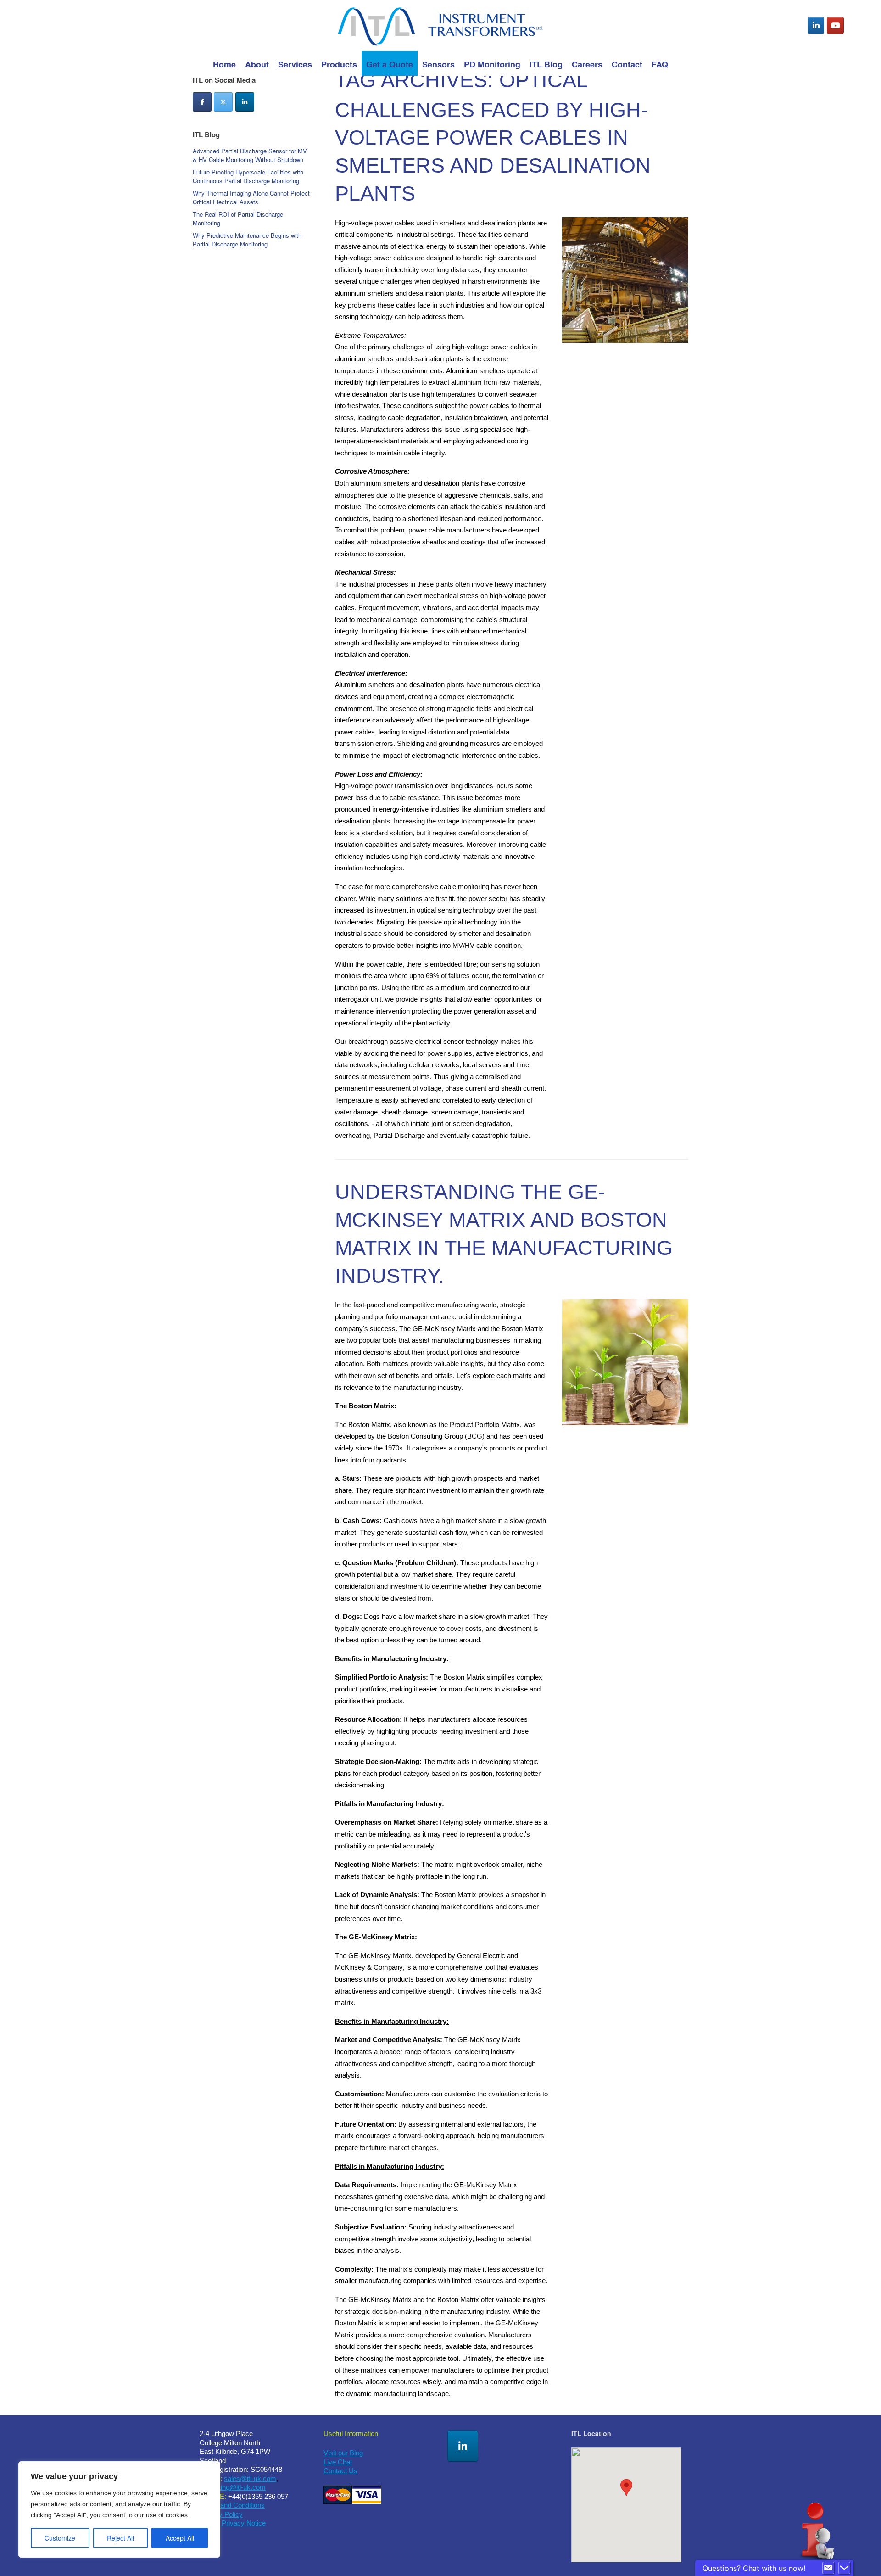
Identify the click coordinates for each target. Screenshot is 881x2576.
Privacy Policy (221, 2514)
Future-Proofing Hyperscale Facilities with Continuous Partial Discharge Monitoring (248, 176)
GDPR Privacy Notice (233, 2523)
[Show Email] (828, 2568)
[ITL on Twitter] (223, 102)
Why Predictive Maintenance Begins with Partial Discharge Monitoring (247, 240)
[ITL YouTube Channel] (835, 26)
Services (295, 64)
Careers (587, 64)
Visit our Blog (343, 2453)
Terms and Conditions (232, 2505)
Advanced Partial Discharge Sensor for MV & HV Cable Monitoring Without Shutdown (250, 155)
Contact (627, 64)
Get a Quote (390, 64)
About (257, 64)
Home (224, 64)
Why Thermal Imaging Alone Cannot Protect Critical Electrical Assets (251, 198)
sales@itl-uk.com (250, 2478)
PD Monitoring (492, 64)
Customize (60, 2538)
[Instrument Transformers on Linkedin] (816, 26)
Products (339, 64)
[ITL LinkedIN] (463, 2446)
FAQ (660, 64)
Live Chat (338, 2462)
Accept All (180, 2538)
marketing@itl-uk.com (233, 2487)
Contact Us (340, 2471)
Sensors (438, 64)
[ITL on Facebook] (202, 102)
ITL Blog (546, 64)
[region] (119, 2509)
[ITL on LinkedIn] (245, 102)
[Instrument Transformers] (440, 25)
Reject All (120, 2538)
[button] (626, 2496)
